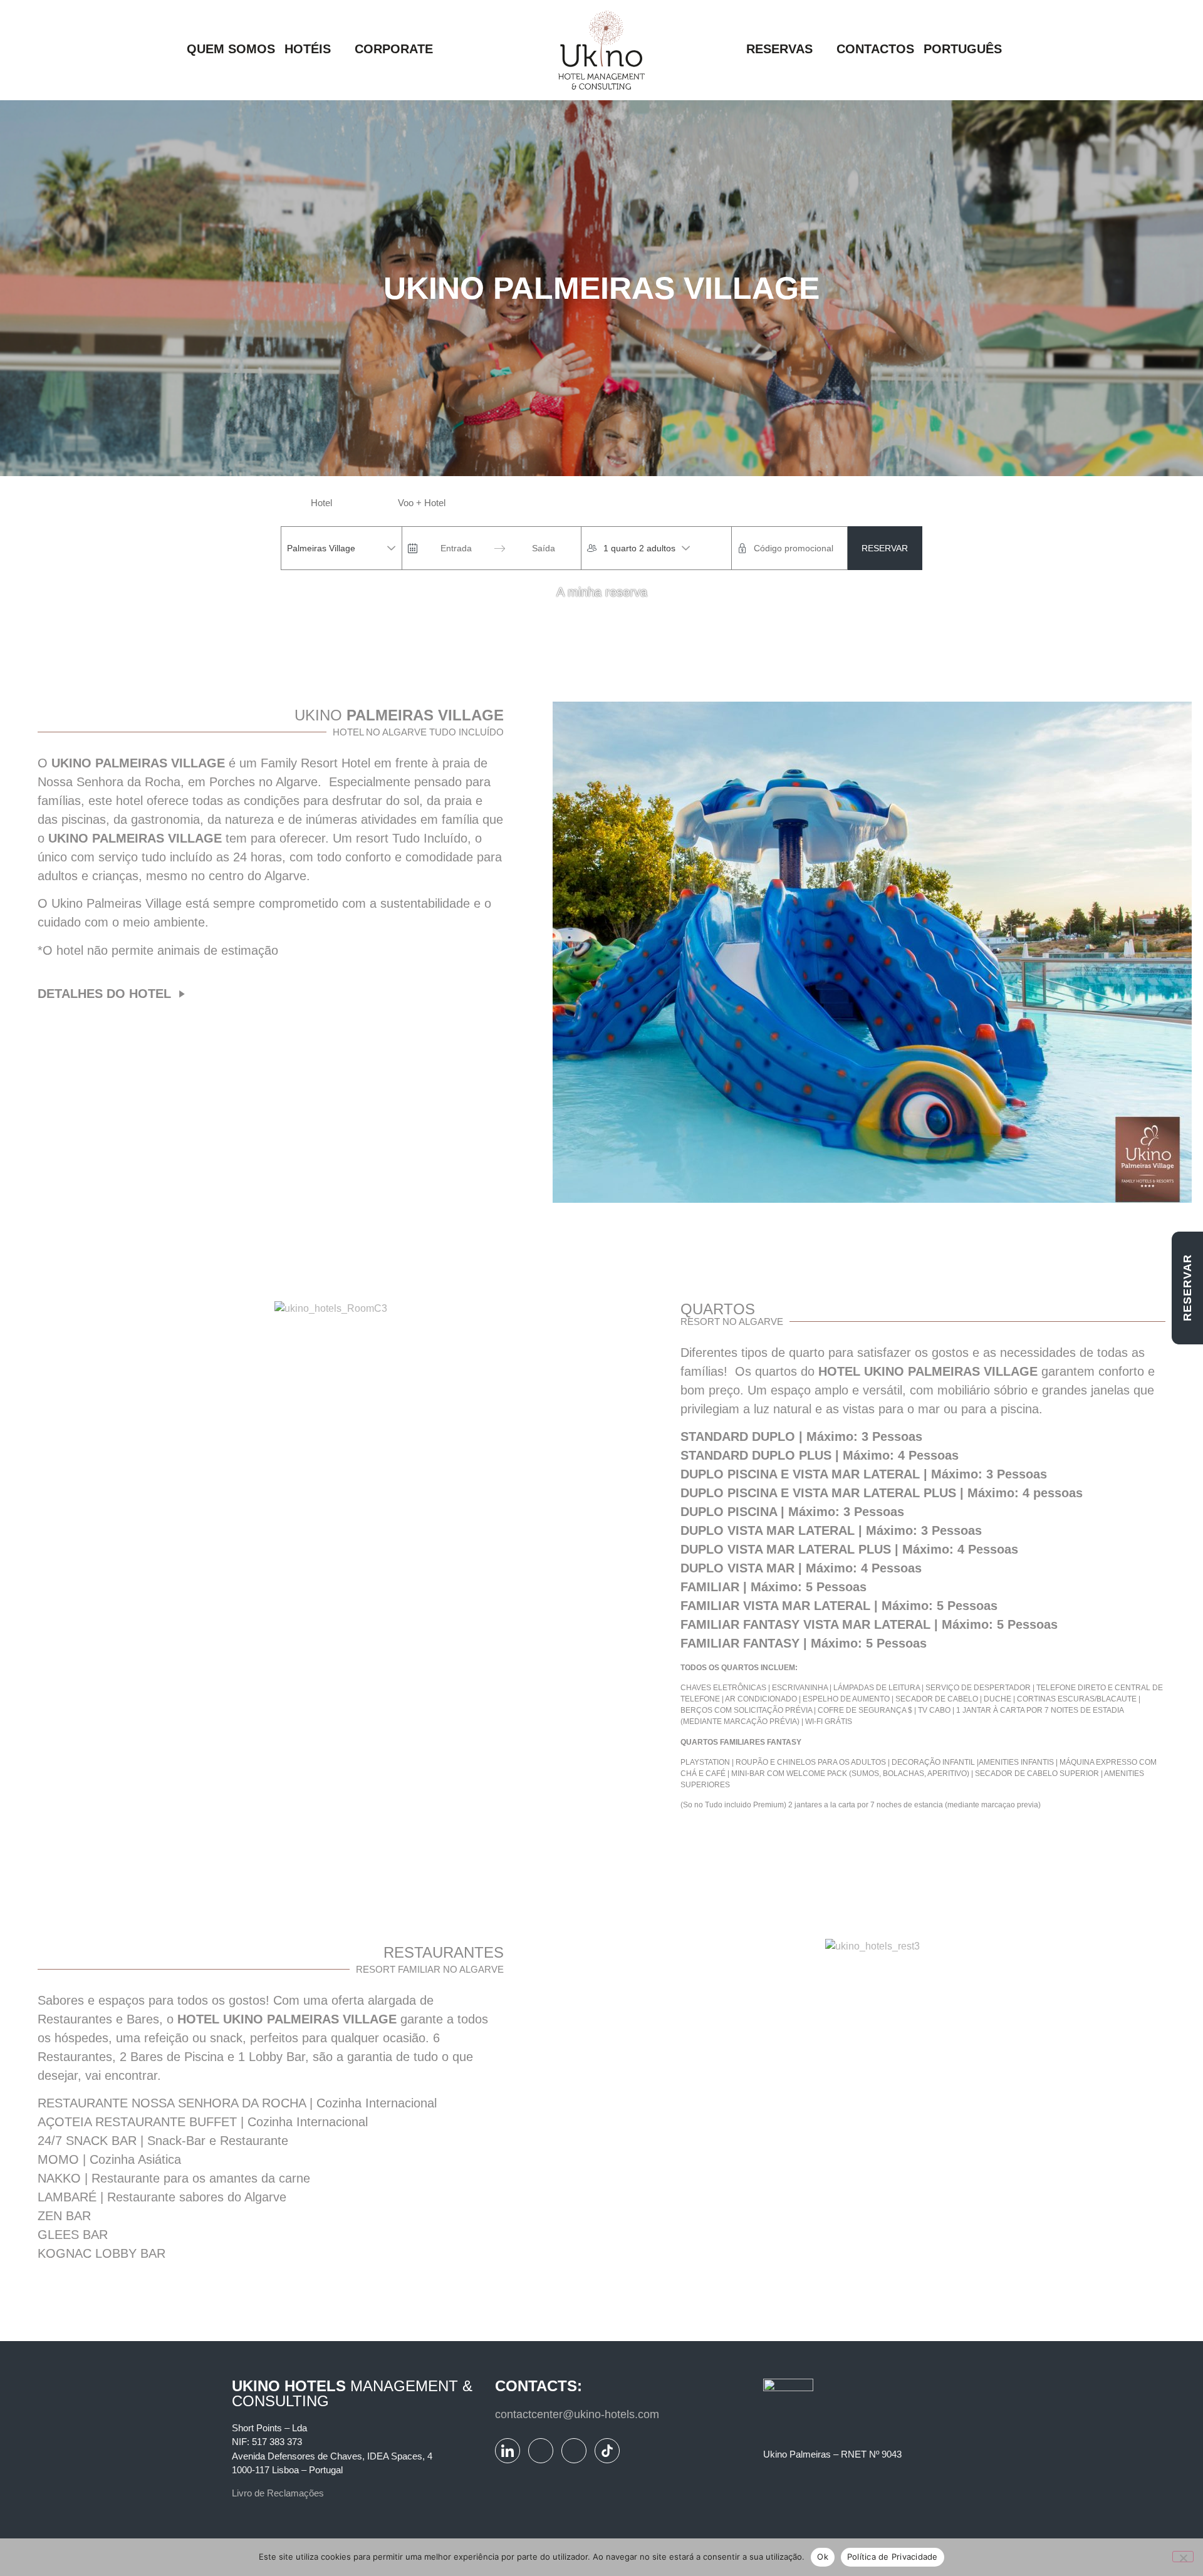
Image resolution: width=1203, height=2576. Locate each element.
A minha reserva (602, 592)
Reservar (885, 548)
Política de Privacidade (893, 2557)
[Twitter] (574, 2451)
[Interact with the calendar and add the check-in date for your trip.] (413, 548)
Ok (823, 2557)
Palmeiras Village (321, 548)
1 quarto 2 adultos (639, 548)
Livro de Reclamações (278, 2493)
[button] (315, 50)
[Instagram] (541, 2451)
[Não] (1183, 2557)
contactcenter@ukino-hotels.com (577, 2414)
